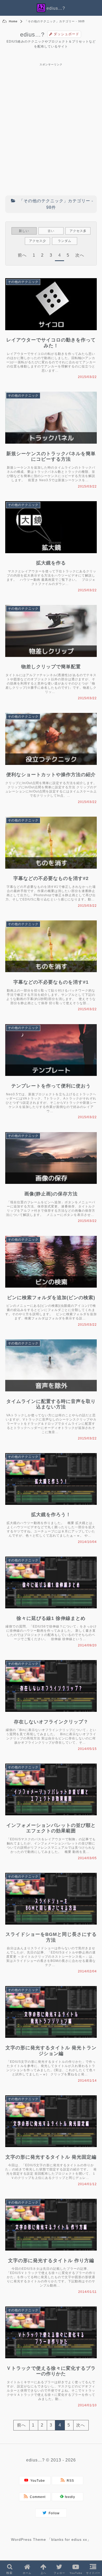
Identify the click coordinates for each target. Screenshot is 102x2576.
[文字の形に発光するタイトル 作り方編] (53, 2252)
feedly (69, 2497)
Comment (37, 2497)
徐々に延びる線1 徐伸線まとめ (51, 1618)
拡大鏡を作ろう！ (51, 1515)
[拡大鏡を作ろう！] (53, 1506)
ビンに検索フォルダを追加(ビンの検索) (51, 1298)
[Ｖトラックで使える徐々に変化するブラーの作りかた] (53, 2359)
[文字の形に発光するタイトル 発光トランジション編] (53, 2039)
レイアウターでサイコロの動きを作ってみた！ (51, 343)
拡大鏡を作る (51, 563)
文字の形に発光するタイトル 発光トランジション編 (51, 2051)
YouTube (37, 2481)
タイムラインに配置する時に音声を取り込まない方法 (51, 1404)
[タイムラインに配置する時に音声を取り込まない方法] (53, 1393)
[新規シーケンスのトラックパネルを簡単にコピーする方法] (53, 445)
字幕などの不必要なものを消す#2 (51, 878)
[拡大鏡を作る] (53, 554)
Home (13, 21)
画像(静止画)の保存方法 (51, 1194)
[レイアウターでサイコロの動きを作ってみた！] (53, 331)
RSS (69, 2481)
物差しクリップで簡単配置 (51, 667)
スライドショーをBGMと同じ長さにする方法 (51, 1937)
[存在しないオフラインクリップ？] (53, 1713)
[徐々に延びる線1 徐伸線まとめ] (53, 1610)
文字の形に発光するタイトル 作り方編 (51, 2261)
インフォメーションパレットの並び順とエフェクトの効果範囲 (51, 1828)
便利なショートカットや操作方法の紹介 (51, 775)
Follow (53, 2513)
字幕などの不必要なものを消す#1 (51, 982)
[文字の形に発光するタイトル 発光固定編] (53, 2148)
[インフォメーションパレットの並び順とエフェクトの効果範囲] (53, 1816)
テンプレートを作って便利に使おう (51, 1086)
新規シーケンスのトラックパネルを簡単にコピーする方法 (51, 457)
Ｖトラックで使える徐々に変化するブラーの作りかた (51, 2371)
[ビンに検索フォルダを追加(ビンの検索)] (53, 1289)
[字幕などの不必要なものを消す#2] (53, 870)
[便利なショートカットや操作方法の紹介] (53, 766)
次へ (80, 255)
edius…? (32, 35)
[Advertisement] (51, 105)
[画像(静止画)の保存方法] (53, 1185)
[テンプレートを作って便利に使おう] (53, 1077)
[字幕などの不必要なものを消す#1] (53, 973)
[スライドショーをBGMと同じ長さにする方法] (53, 1926)
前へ (22, 255)
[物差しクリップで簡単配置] (53, 658)
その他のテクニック (23, 282)
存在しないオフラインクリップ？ (51, 1722)
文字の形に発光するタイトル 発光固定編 (51, 2157)
